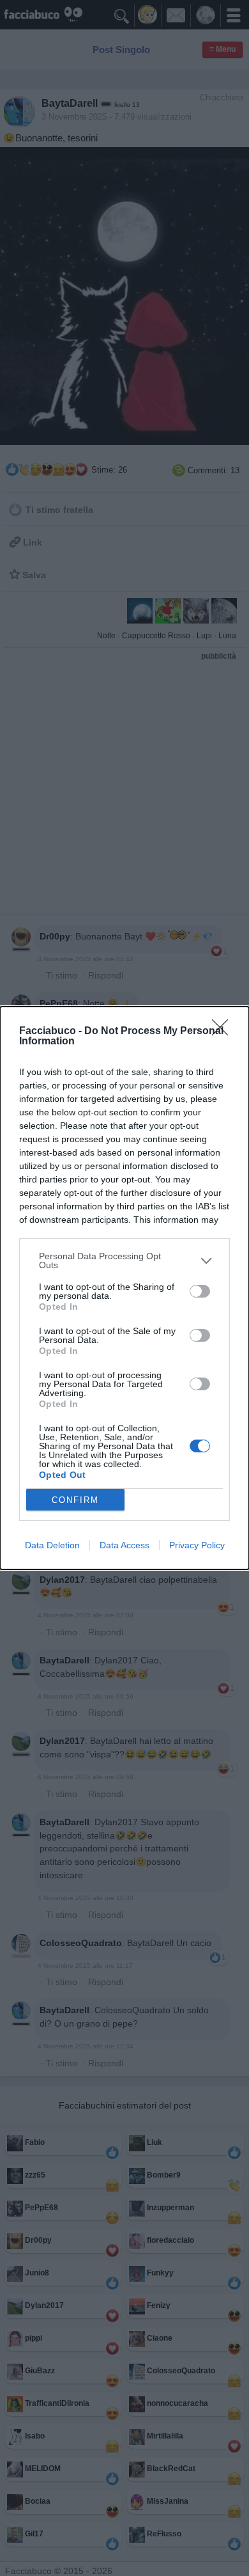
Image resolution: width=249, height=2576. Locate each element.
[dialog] (124, 1288)
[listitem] (124, 1261)
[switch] (200, 1291)
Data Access (124, 1545)
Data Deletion (52, 1545)
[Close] (224, 1032)
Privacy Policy (197, 1545)
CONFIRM (75, 1500)
